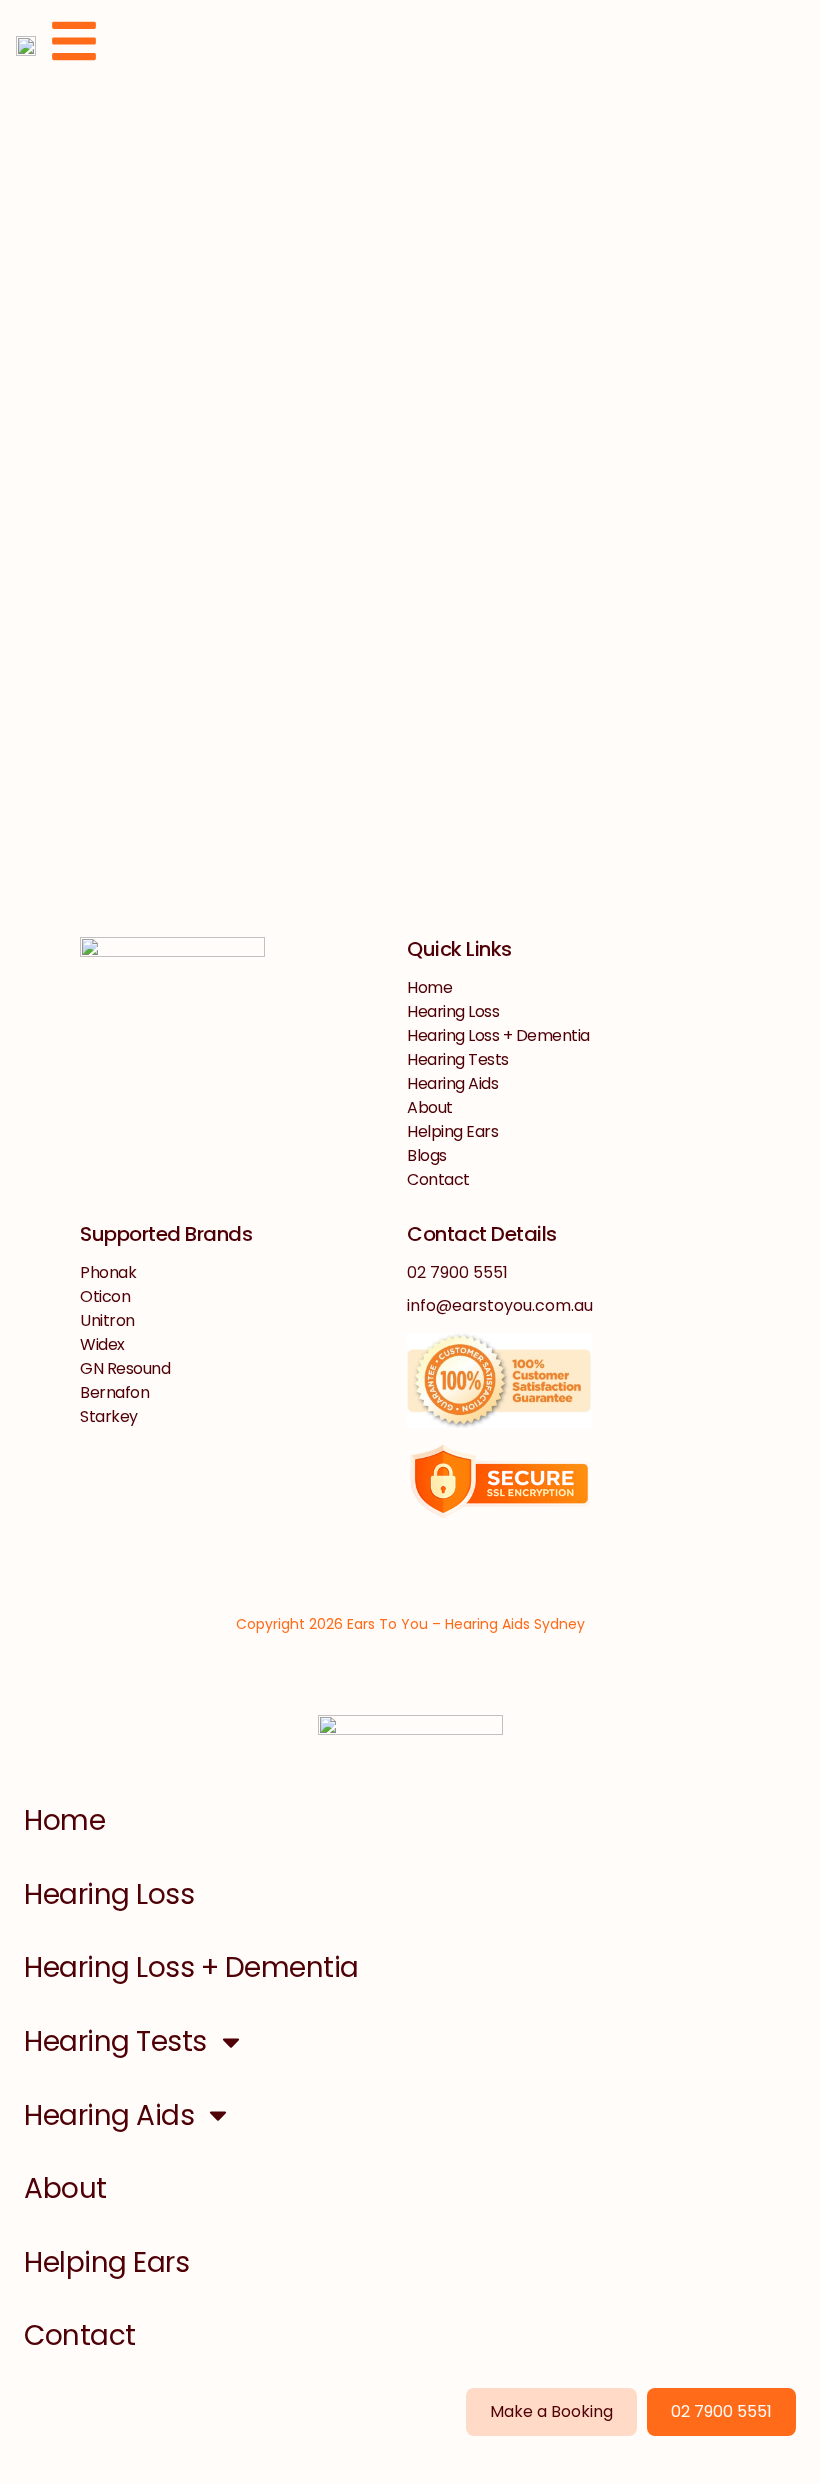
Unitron (107, 1320)
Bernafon (114, 1392)
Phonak (108, 1272)
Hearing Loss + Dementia (498, 1035)
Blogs (427, 1155)
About (430, 1107)
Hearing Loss (453, 1011)
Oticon (105, 1296)
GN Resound (125, 1368)
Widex (102, 1344)
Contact (438, 1179)
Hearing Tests (458, 1059)
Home (429, 987)
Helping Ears (452, 1131)
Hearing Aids (452, 1083)
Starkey (109, 1416)
